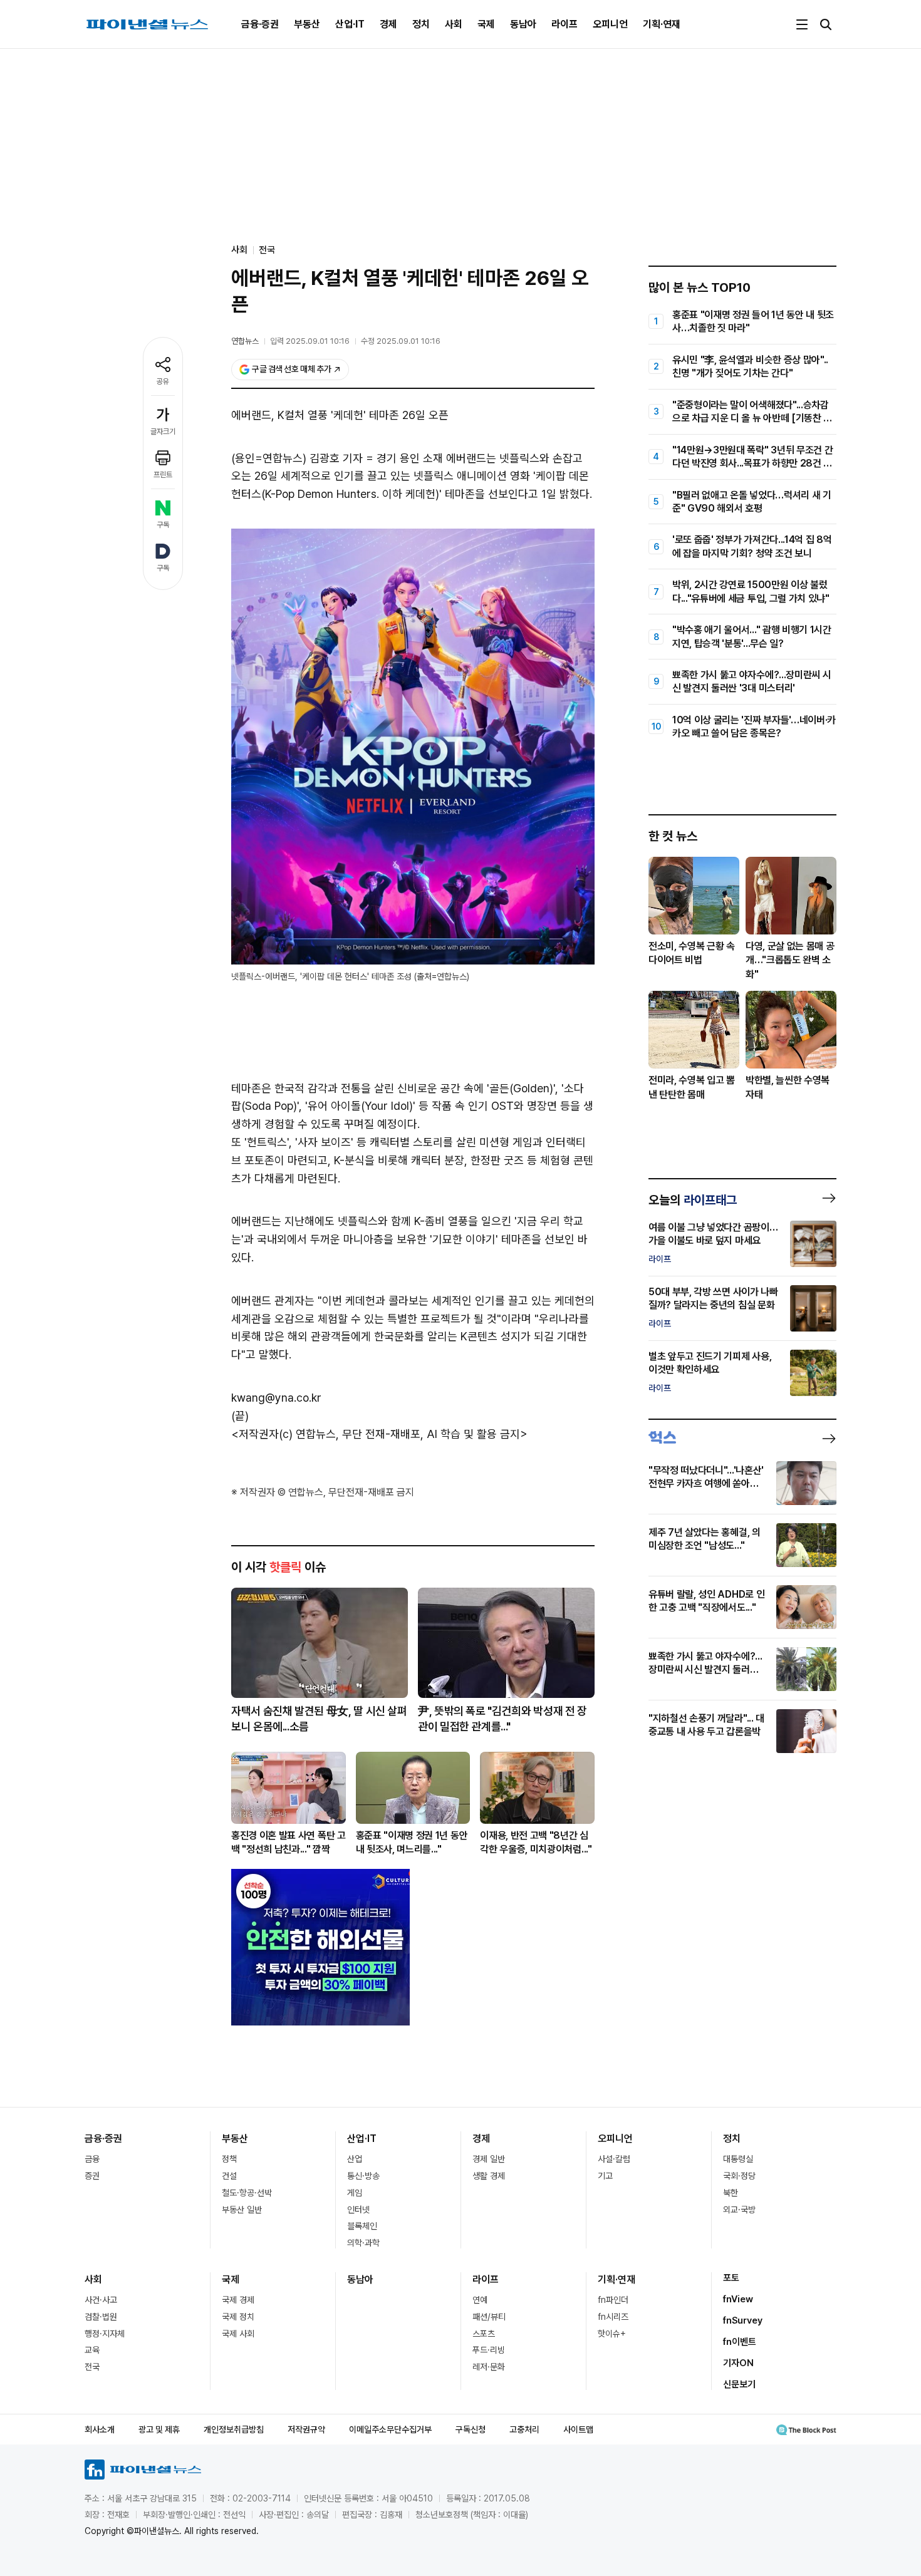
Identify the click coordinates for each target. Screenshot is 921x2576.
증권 (92, 2176)
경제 (388, 24)
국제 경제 (238, 2300)
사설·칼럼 (614, 2159)
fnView (738, 2299)
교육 (92, 2350)
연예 (480, 2300)
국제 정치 (238, 2317)
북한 (731, 2193)
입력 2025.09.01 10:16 (310, 341)
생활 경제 (489, 2176)
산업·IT (350, 24)
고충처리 (524, 2429)
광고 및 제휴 (159, 2429)
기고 (605, 2176)
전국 (267, 250)
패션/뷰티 (489, 2317)
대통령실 (738, 2159)
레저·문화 (489, 2367)
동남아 (523, 24)
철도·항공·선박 (247, 2193)
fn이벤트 (740, 2342)
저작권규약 (306, 2429)
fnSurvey (743, 2320)
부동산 (307, 24)
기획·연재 (662, 24)
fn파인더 (613, 2300)
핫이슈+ (612, 2334)
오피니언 (610, 24)
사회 (454, 24)
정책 (229, 2159)
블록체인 (362, 2226)
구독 (163, 525)
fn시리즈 (613, 2317)
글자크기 (163, 432)
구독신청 (471, 2429)
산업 (355, 2159)
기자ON (738, 2363)
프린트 (163, 475)
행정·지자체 (105, 2334)
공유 (163, 381)
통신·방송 (363, 2176)
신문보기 (739, 2384)
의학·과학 (363, 2243)
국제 (486, 24)
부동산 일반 (242, 2210)
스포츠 (484, 2334)
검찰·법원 (101, 2317)
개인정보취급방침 (234, 2429)
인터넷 (358, 2210)
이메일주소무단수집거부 (390, 2429)
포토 (731, 2278)
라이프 (565, 24)
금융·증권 (260, 24)
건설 (229, 2176)
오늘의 (693, 1200)
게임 (355, 2193)
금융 (92, 2159)
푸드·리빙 (489, 2350)
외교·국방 (739, 2210)
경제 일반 (489, 2159)
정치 (421, 24)
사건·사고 (101, 2300)
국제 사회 (238, 2334)
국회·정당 (739, 2176)
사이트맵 (578, 2429)
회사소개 (100, 2429)
